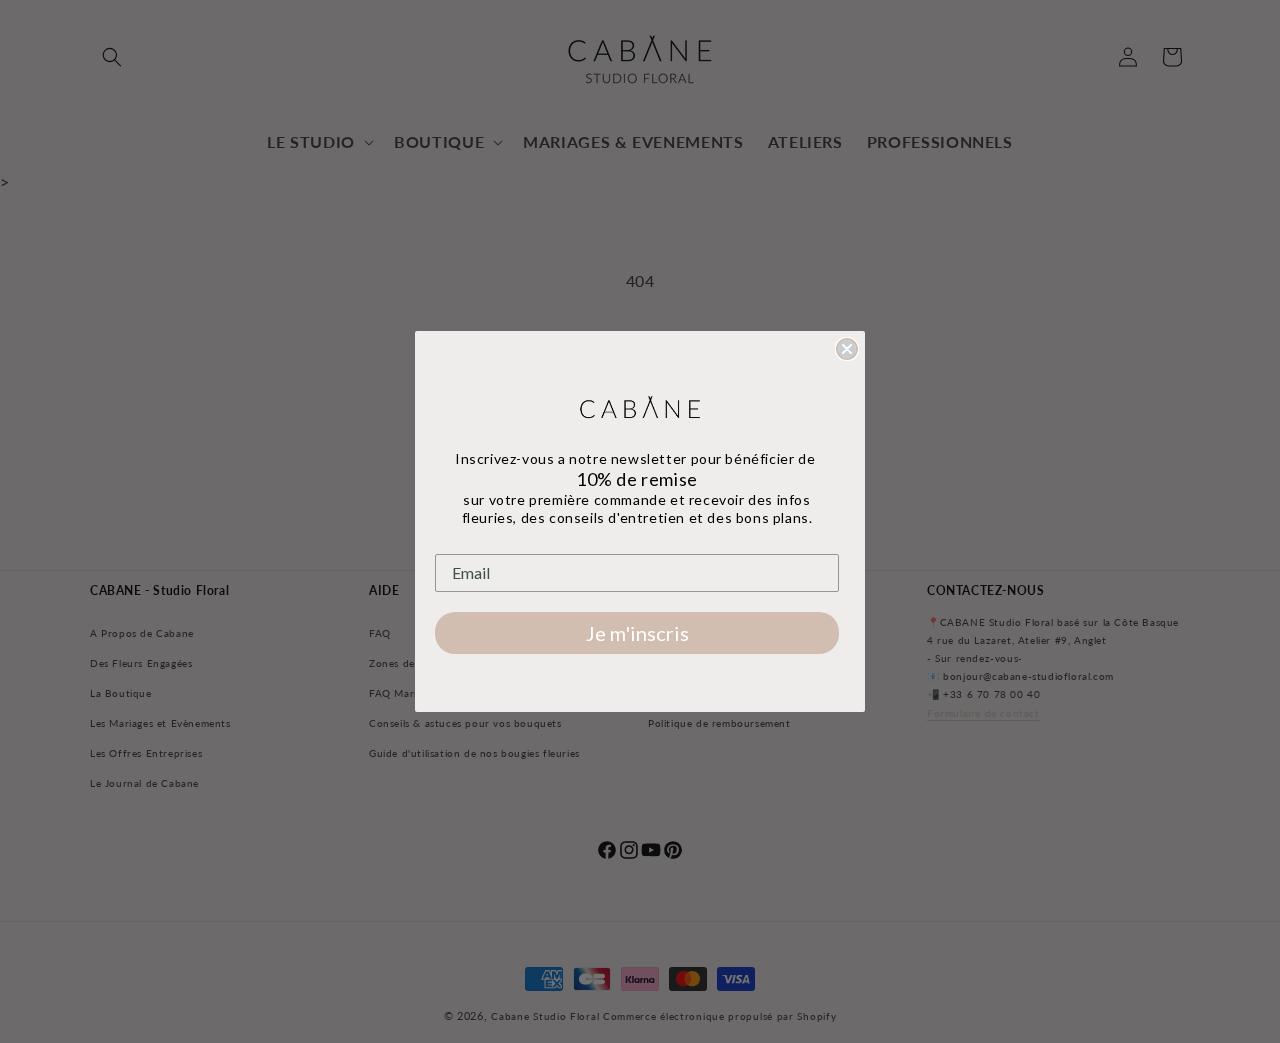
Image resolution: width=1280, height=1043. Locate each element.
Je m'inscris (637, 633)
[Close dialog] (847, 349)
